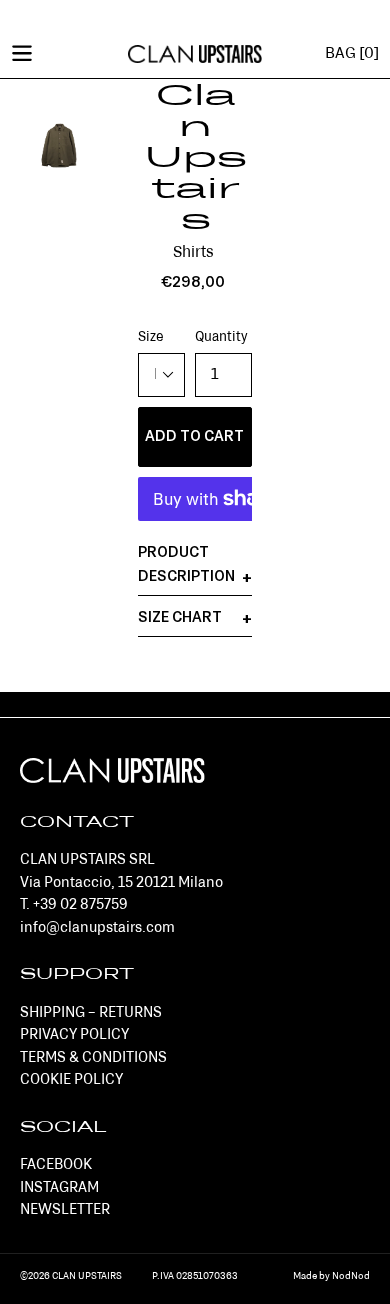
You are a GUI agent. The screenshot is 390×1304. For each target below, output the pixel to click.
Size (151, 337)
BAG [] (352, 54)
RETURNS (130, 1013)
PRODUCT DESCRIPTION (186, 565)
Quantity (221, 337)
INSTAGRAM (59, 1188)
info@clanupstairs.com (97, 928)
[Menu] (22, 52)
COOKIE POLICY (71, 1080)
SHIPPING (52, 1013)
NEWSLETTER (65, 1210)
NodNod (351, 1276)
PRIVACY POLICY (74, 1035)
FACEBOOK (56, 1165)
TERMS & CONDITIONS (93, 1058)
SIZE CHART (180, 618)
